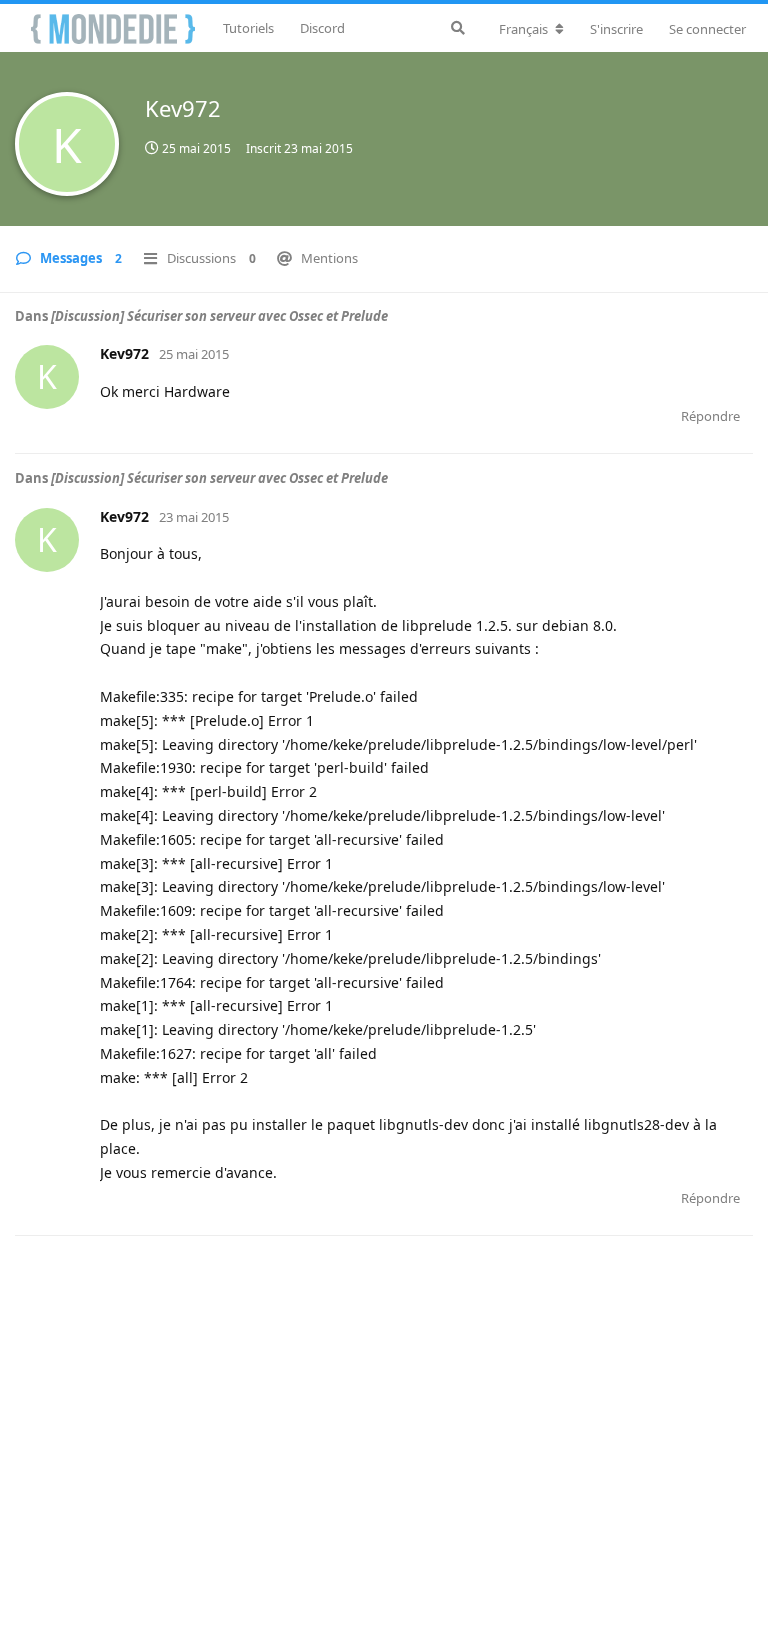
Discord (322, 28)
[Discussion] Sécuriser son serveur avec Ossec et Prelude (219, 316)
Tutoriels (248, 28)
